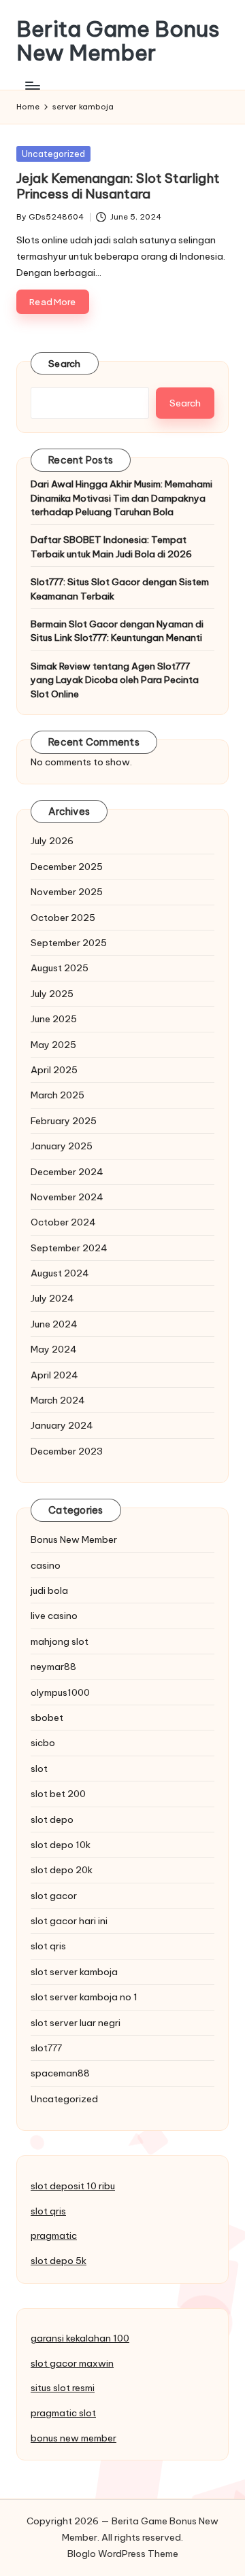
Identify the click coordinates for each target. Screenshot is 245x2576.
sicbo (43, 1743)
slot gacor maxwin (72, 2363)
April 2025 (54, 1070)
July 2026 (52, 841)
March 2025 (58, 1095)
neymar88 (53, 1667)
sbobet (47, 1718)
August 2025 (60, 968)
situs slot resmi (63, 2388)
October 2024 (63, 1222)
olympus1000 (60, 1692)
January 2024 (62, 1425)
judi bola (49, 1590)
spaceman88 (60, 2073)
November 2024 (67, 1197)
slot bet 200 (58, 1794)
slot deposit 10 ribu (73, 2186)
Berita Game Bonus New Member (118, 41)
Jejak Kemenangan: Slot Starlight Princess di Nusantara (118, 186)
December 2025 (67, 867)
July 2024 (52, 1298)
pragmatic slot (63, 2413)
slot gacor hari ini (69, 1921)
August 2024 (60, 1273)
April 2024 (54, 1375)
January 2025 (62, 1146)
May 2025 (53, 1045)
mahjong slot (60, 1641)
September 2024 (69, 1248)
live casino (54, 1616)
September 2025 (69, 943)
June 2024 (54, 1324)
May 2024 (54, 1349)
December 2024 (67, 1172)
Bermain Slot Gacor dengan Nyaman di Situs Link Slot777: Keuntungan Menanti (117, 631)
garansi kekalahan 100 (80, 2338)
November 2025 (67, 892)
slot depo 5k (59, 2261)
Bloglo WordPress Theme (123, 2554)
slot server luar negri (76, 2023)
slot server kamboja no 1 (84, 1997)
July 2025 (52, 994)
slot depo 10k (61, 1845)
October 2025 (63, 918)
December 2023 (67, 1451)
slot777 (46, 2048)
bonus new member (73, 2438)
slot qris (48, 1946)
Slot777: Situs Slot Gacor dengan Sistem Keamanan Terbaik (120, 589)
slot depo (52, 1820)
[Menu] (32, 85)
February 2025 (64, 1121)
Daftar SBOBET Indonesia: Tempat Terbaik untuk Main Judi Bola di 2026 (111, 546)
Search (65, 364)
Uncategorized (53, 154)
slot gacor (54, 1896)
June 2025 (54, 1019)
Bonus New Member (74, 1539)
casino (46, 1565)
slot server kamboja (74, 1972)
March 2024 (58, 1400)
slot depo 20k (62, 1870)
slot (39, 1769)
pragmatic (54, 2235)
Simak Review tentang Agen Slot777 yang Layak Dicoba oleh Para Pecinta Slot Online (115, 680)
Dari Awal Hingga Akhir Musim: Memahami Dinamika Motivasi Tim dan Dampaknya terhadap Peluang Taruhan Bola (121, 498)
